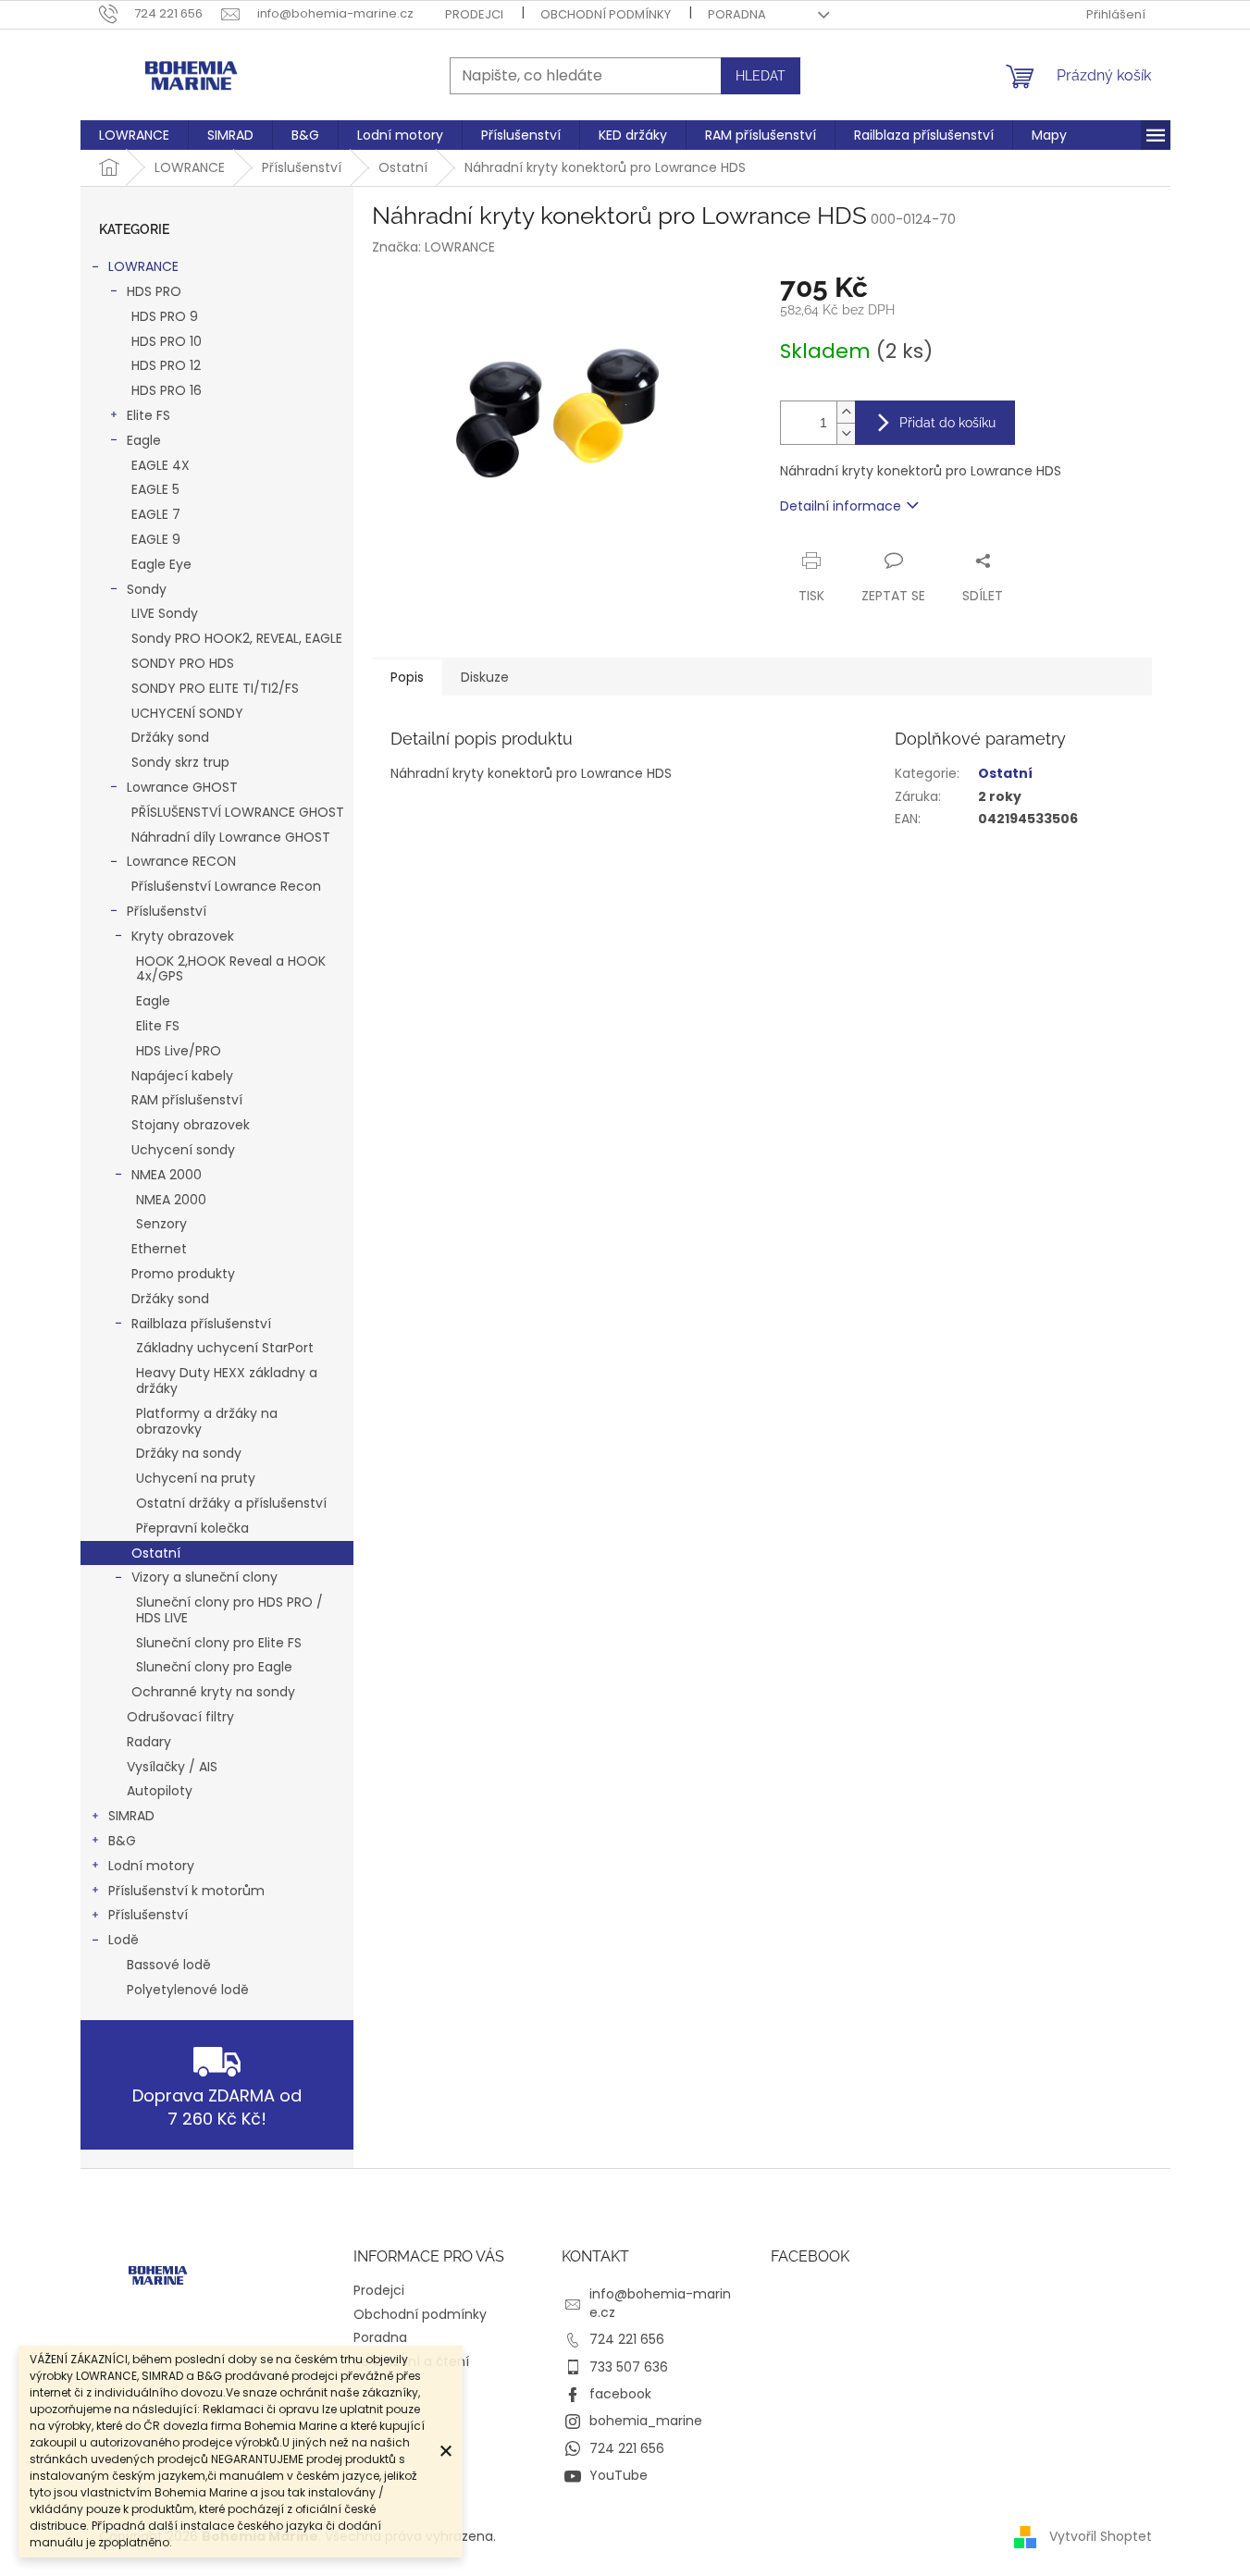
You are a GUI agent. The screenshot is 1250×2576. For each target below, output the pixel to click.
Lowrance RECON (181, 861)
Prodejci (474, 14)
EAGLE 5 (155, 489)
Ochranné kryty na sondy (213, 1692)
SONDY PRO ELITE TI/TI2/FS (215, 688)
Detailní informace (841, 506)
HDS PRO (154, 291)
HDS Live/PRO (179, 1051)
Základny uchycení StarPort (225, 1348)
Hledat (761, 76)
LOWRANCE (143, 266)
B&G (122, 1841)
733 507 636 (629, 2367)
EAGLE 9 (156, 539)
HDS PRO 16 (167, 390)
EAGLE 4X (161, 465)
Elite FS (149, 415)
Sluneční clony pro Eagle (214, 1667)
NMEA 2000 (167, 1175)
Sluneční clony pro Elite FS (219, 1643)
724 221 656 (627, 2339)
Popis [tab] (407, 677)
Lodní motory (151, 1866)
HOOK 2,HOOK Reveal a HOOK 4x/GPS (231, 969)
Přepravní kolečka (192, 1528)
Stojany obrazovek (191, 1125)
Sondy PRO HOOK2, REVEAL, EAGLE (237, 638)
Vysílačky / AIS (172, 1767)
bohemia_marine (646, 2421)
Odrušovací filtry (180, 1717)
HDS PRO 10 (167, 341)
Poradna (737, 14)
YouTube (619, 2475)
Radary (149, 1742)
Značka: (433, 247)
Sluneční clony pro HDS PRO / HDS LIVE (229, 1610)
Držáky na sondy (189, 1453)
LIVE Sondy (165, 613)
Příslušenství (167, 911)
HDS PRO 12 (166, 365)
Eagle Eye (161, 564)
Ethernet (159, 1249)
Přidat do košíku (947, 423)
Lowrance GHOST (182, 787)
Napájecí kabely (182, 1076)
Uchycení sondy (183, 1150)
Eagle (144, 440)
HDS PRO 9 (165, 316)
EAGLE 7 (156, 514)
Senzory (161, 1224)
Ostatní (156, 1553)
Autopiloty (160, 1791)
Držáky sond (170, 737)
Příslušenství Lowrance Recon (226, 886)
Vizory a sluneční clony (204, 1577)
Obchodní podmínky (606, 14)
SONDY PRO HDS (183, 663)
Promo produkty (183, 1274)
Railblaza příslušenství (201, 1324)
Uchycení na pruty (196, 1478)
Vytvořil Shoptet (1101, 2536)
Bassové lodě (169, 1965)
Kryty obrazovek (183, 936)
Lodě (124, 1940)
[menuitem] (134, 135)
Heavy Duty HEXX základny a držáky (227, 1380)
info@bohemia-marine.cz (660, 2303)
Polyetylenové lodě (188, 1990)
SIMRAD (131, 1816)
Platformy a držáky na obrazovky (207, 1421)
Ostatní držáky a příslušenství (231, 1503)
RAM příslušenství (187, 1100)
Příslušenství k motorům (186, 1891)
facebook (620, 2394)
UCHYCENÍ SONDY (187, 713)
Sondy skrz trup (180, 762)
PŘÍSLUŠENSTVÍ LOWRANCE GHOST (238, 812)
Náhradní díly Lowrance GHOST (231, 837)
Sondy (147, 589)
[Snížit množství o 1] (846, 433)
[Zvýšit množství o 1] (846, 412)
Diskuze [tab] (485, 677)
